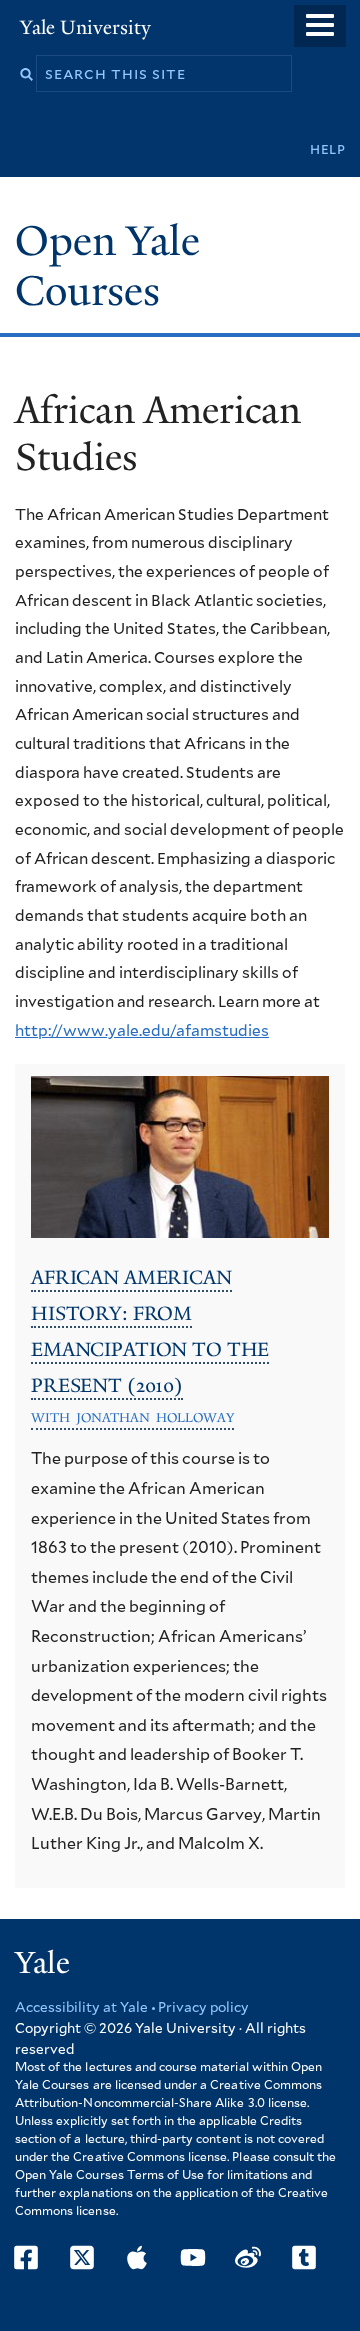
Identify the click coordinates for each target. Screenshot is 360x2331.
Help (328, 149)
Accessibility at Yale (81, 2008)
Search (26, 74)
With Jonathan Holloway (132, 1417)
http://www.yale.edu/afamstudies (142, 1031)
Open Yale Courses (107, 266)
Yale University (85, 27)
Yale (42, 1963)
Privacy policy (203, 2008)
